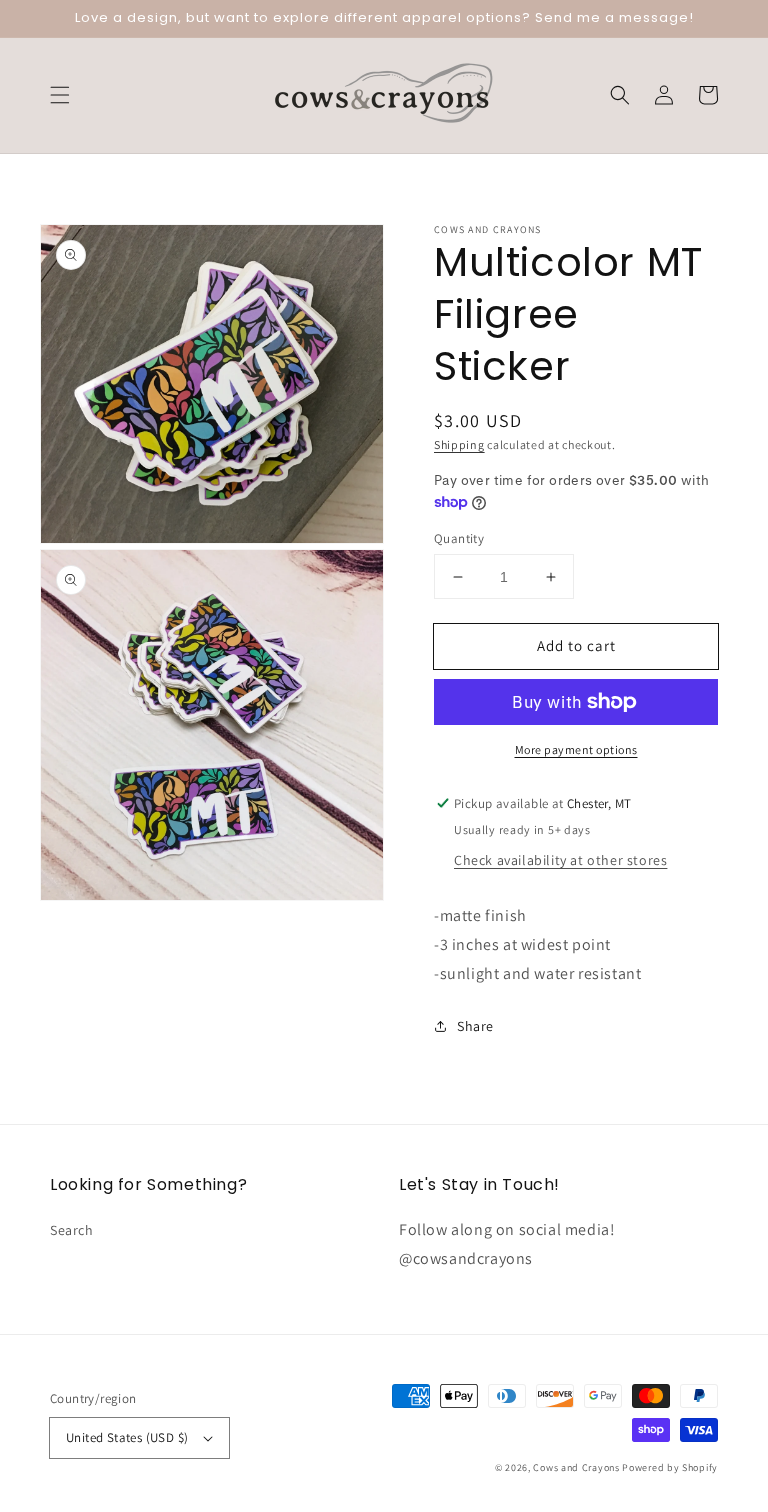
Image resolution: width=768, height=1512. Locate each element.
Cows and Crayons (576, 1467)
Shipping (459, 444)
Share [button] (475, 1026)
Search (72, 1230)
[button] (60, 95)
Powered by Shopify (670, 1467)
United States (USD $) (127, 1437)
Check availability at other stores (560, 860)
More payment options (576, 749)
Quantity (459, 538)
